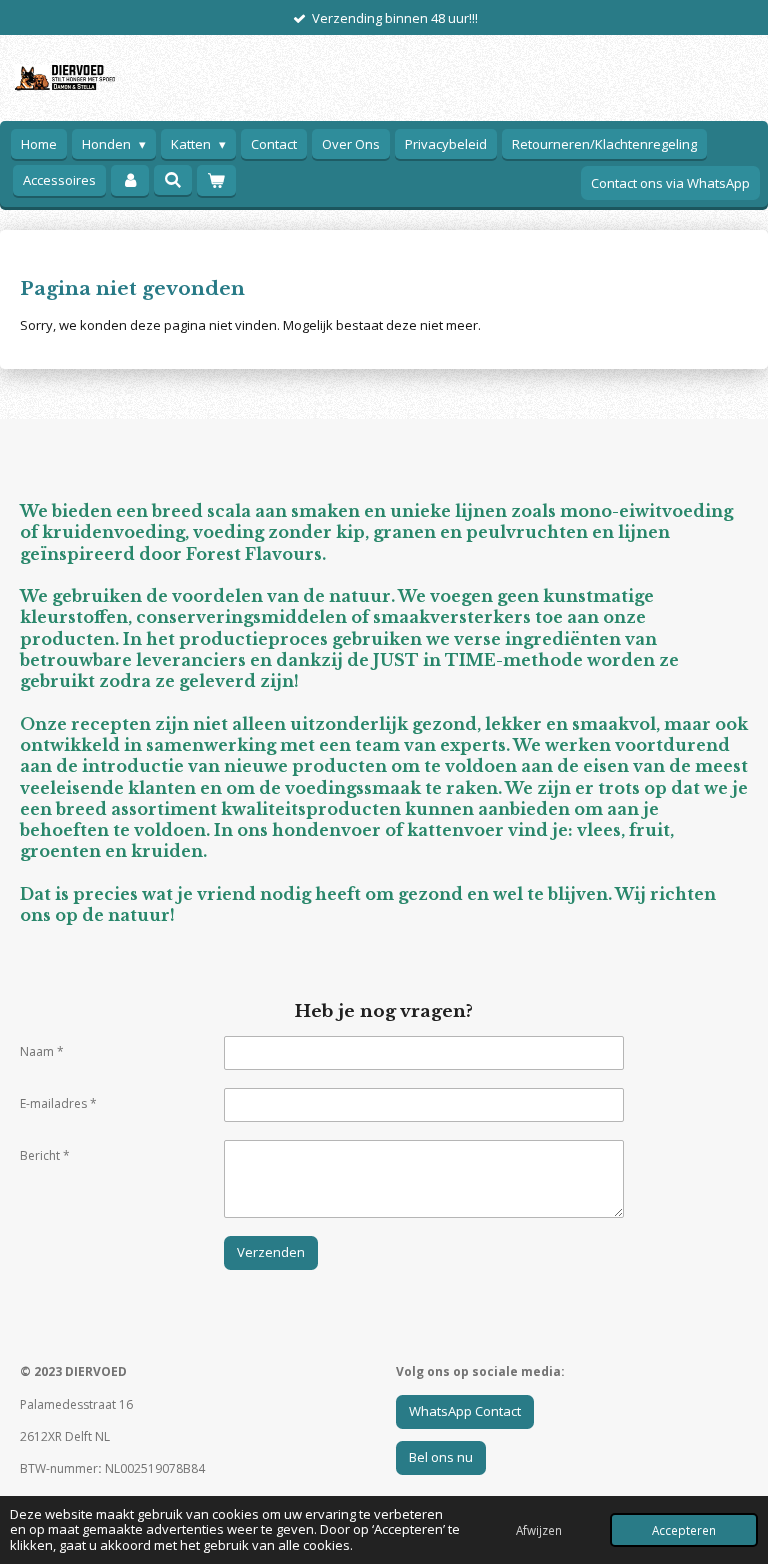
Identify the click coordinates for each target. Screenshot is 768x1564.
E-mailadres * (58, 1103)
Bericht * (45, 1155)
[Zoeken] (173, 180)
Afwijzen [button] (539, 1530)
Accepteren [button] (684, 1530)
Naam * (42, 1051)
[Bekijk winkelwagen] (216, 180)
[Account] (130, 180)
